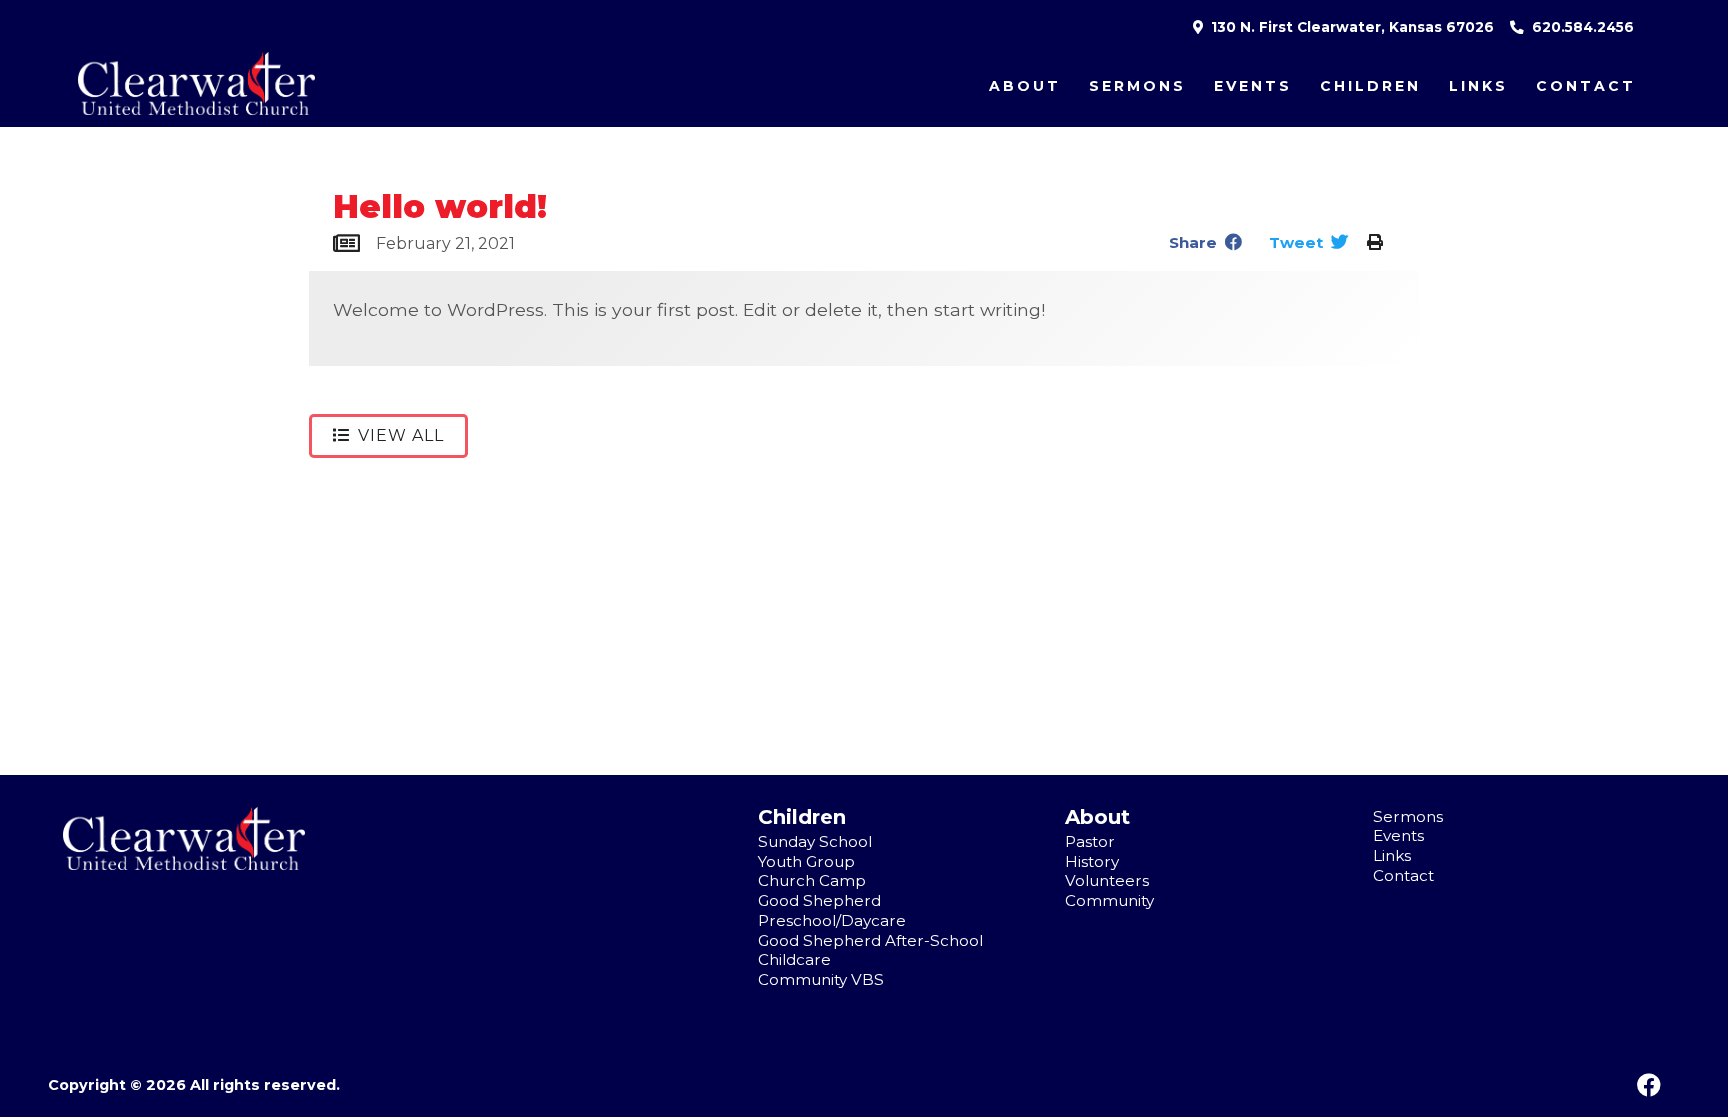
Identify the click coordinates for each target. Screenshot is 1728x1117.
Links (1478, 86)
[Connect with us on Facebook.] (1649, 1085)
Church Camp (812, 880)
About (1025, 86)
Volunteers (1107, 880)
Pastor (1090, 841)
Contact (1586, 86)
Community (1109, 900)
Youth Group (806, 861)
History (1092, 861)
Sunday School (815, 841)
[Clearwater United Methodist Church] (184, 865)
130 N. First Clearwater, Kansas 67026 (1350, 27)
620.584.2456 (1581, 27)
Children (1370, 86)
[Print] (1375, 242)
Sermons (1137, 86)
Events (1253, 86)
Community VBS (821, 979)
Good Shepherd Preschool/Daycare (832, 910)
